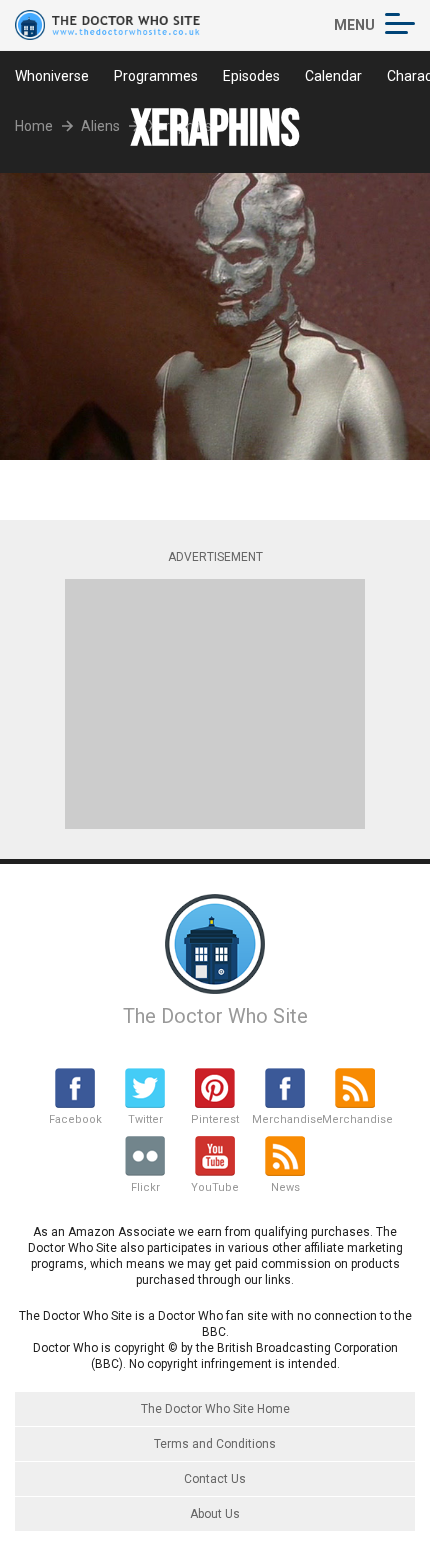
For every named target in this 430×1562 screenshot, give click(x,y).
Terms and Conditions (215, 1444)
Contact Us (215, 1479)
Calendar (333, 76)
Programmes (156, 76)
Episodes (251, 76)
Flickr (145, 1187)
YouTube (215, 1187)
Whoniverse (52, 76)
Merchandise (285, 1119)
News (285, 1187)
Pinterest (215, 1119)
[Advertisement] (215, 704)
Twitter (145, 1119)
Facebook (75, 1119)
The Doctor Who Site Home (215, 1409)
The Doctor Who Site (215, 1016)
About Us (215, 1514)
